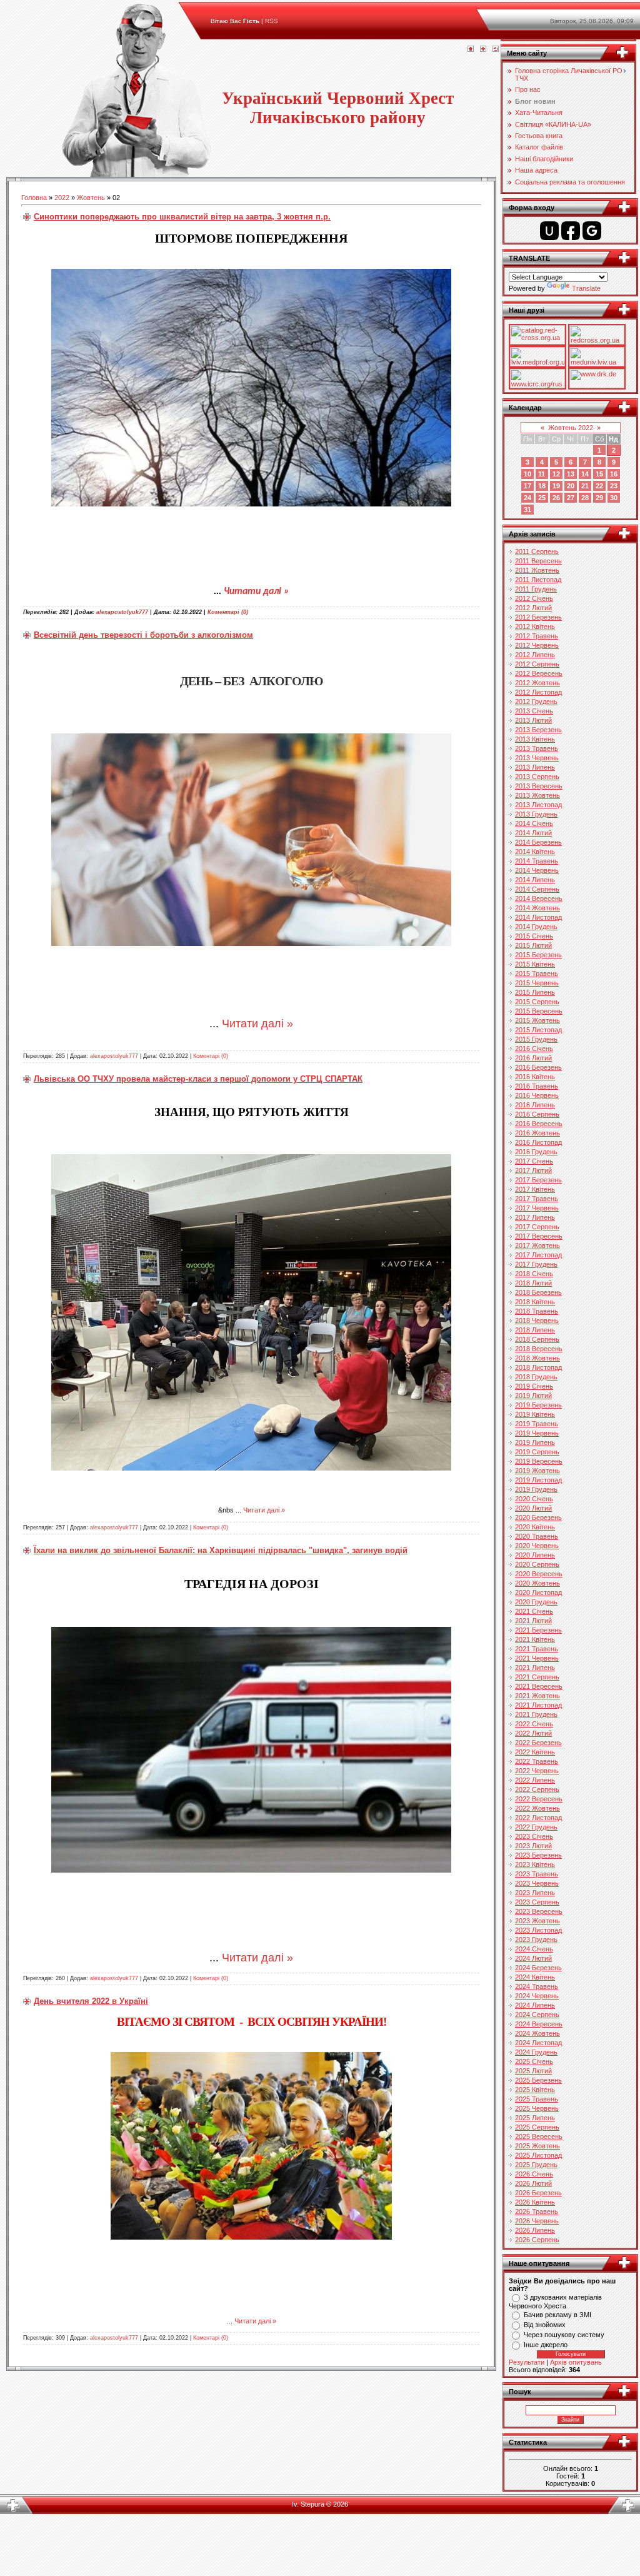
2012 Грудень (536, 702)
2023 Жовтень (537, 1921)
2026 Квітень (535, 2202)
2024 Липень (535, 2005)
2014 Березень (538, 842)
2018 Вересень (539, 1349)
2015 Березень (538, 955)
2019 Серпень (537, 1452)
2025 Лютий (533, 2071)
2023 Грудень (536, 1940)
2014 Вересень (539, 898)
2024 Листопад (538, 2043)
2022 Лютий (533, 1733)
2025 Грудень (536, 2165)
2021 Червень (537, 1658)
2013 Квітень (535, 739)
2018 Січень (534, 1274)
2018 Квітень (535, 1302)
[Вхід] (496, 49)
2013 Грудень (536, 814)
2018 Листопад (538, 1367)
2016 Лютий (533, 1058)
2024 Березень (538, 1968)
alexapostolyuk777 (122, 612)
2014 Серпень (537, 889)
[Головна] (471, 49)
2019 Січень (534, 1386)
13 (571, 474)
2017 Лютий (533, 1170)
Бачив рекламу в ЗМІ (557, 2315)
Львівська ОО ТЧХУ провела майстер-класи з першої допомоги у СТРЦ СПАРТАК (198, 1079)
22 (599, 486)
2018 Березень (538, 1292)
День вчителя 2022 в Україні (91, 2001)
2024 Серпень (537, 2015)
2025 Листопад (538, 2155)
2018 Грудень (536, 1377)
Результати (527, 2362)
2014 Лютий (533, 833)
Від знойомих (545, 2325)
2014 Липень (535, 880)
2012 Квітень (535, 626)
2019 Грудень (536, 1489)
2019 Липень (535, 1442)
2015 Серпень (537, 1002)
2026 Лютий (533, 2183)
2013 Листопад (538, 805)
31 (527, 510)
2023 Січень (534, 1836)
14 (585, 474)
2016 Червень (537, 1095)
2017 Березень (538, 1180)
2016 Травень (537, 1086)
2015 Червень (537, 983)
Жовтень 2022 (571, 428)
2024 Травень (537, 1986)
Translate (586, 288)
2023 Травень (537, 1874)
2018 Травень (537, 1311)
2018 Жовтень (537, 1358)
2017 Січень (534, 1161)
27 (571, 498)
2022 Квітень (535, 1752)
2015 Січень (534, 936)
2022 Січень (534, 1724)
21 (585, 486)
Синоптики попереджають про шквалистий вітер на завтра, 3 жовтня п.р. (182, 217)
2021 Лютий (533, 1621)
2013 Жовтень (537, 795)
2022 (62, 198)
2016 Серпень (537, 1114)
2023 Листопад (538, 1930)
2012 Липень (535, 655)
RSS (272, 21)
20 (571, 486)
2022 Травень (537, 1761)
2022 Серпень (537, 1789)
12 (556, 474)
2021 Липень (535, 1668)
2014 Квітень (535, 852)
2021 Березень (538, 1630)
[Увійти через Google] (592, 231)
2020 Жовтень (537, 1583)
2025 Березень (538, 2080)
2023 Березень (538, 1855)
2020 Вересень (539, 1574)
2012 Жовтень (537, 683)
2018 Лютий (533, 1283)
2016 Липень (535, 1105)
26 (556, 498)
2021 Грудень (536, 1714)
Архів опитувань (576, 2362)
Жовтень (91, 198)
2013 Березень (538, 730)
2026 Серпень (537, 2240)
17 (527, 486)
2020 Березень (538, 1517)
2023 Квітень (535, 1864)
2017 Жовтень (537, 1245)
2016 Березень (538, 1067)
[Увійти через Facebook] (571, 231)
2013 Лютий (533, 720)
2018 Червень (537, 1321)
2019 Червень (537, 1433)
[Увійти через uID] (549, 231)
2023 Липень (535, 1893)
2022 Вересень (539, 1799)
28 (585, 498)
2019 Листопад (538, 1480)
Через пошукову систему (564, 2335)
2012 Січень (534, 598)
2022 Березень (538, 1743)
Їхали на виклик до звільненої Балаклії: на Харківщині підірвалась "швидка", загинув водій (221, 1550)
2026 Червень (537, 2221)
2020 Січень (534, 1499)
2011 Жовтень (537, 570)
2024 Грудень (536, 2052)
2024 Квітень (535, 1977)
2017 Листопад (538, 1255)
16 (614, 474)
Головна (34, 198)
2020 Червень (537, 1546)
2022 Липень (535, 1780)
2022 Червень (537, 1771)
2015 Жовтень (537, 1020)
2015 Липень (535, 992)
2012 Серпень (537, 664)
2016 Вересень (539, 1124)
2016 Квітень (535, 1077)
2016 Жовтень (537, 1133)
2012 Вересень (539, 673)
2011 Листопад (538, 580)
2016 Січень (534, 1049)
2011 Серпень (537, 551)
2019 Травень (537, 1424)
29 (599, 498)
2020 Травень (537, 1536)
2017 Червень (537, 1208)
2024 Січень (534, 1949)
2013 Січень (534, 711)
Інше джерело (546, 2345)
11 (542, 474)
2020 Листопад (538, 1592)
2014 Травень (537, 861)
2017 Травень (537, 1199)
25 (542, 498)
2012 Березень (538, 617)
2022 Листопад (538, 1818)
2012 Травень (537, 636)
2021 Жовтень (537, 1696)
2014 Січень (534, 823)
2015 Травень (537, 974)
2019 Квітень (535, 1414)
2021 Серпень (537, 1677)
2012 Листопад (538, 692)
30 (614, 498)
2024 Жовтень (537, 2033)
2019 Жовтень (537, 1471)
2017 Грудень (536, 1264)
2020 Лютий (533, 1508)
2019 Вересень (539, 1461)
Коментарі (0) (228, 612)
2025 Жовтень (537, 2146)
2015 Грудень (536, 1039)
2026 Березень (538, 2193)
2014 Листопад (538, 917)
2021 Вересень (539, 1686)
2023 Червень (537, 1883)
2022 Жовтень (537, 1808)
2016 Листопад (538, 1142)
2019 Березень (538, 1405)
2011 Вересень (538, 561)
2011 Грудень (536, 589)
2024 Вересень (539, 2024)
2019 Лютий (533, 1396)
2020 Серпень (537, 1564)
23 (614, 486)
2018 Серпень (537, 1339)
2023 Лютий (533, 1846)
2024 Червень (537, 1996)
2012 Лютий (533, 608)
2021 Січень (534, 1611)
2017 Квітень (535, 1189)
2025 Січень (534, 2061)
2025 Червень (537, 2108)
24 (527, 498)
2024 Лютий (533, 1958)
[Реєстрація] (483, 49)
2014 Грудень (536, 927)
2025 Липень (535, 2118)
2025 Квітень (535, 2090)
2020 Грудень (536, 1602)
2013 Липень (535, 767)
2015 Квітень (535, 964)
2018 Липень (535, 1330)
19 (556, 486)
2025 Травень (537, 2099)
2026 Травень (537, 2211)
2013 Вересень (539, 786)
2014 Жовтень (537, 908)
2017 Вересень (539, 1236)
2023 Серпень (537, 1902)
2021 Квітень (535, 1639)
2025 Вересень (539, 2136)
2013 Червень (537, 758)
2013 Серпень (537, 777)
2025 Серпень (537, 2127)
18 (542, 486)
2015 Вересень (539, 1011)
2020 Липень (535, 1555)
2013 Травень (537, 748)
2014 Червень (537, 870)
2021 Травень (537, 1649)
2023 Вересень (539, 1911)
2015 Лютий (533, 945)
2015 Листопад (538, 1030)
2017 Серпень (537, 1227)
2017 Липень (535, 1217)
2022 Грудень (536, 1827)
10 (527, 474)
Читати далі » (257, 591)
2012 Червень (537, 645)
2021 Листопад (538, 1705)
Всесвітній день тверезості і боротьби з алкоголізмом (143, 635)
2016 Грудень (536, 1152)
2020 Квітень (535, 1527)
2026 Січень (534, 2174)
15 (599, 474)
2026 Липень (535, 2230)
